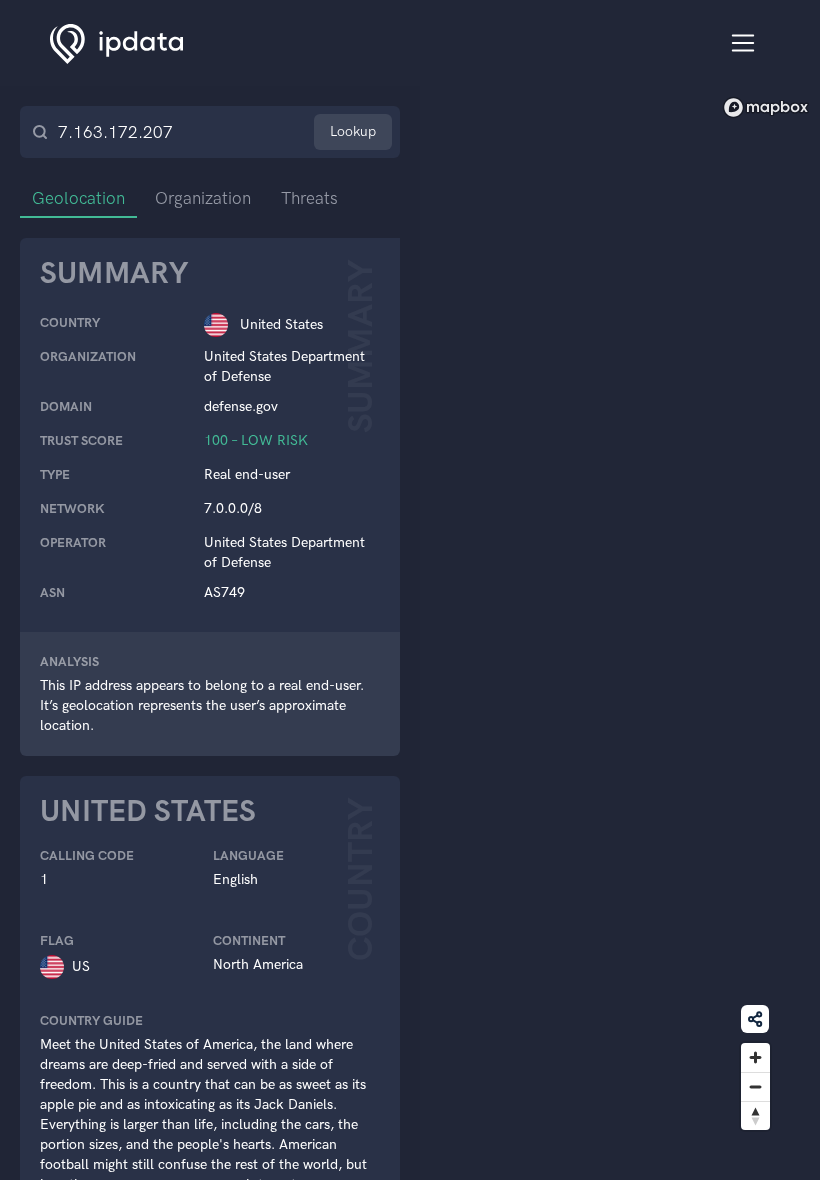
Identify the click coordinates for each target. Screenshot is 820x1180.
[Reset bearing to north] (755, 1115)
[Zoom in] (755, 1057)
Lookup (353, 131)
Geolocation (78, 198)
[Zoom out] (755, 1086)
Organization (203, 198)
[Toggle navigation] (743, 43)
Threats (309, 198)
